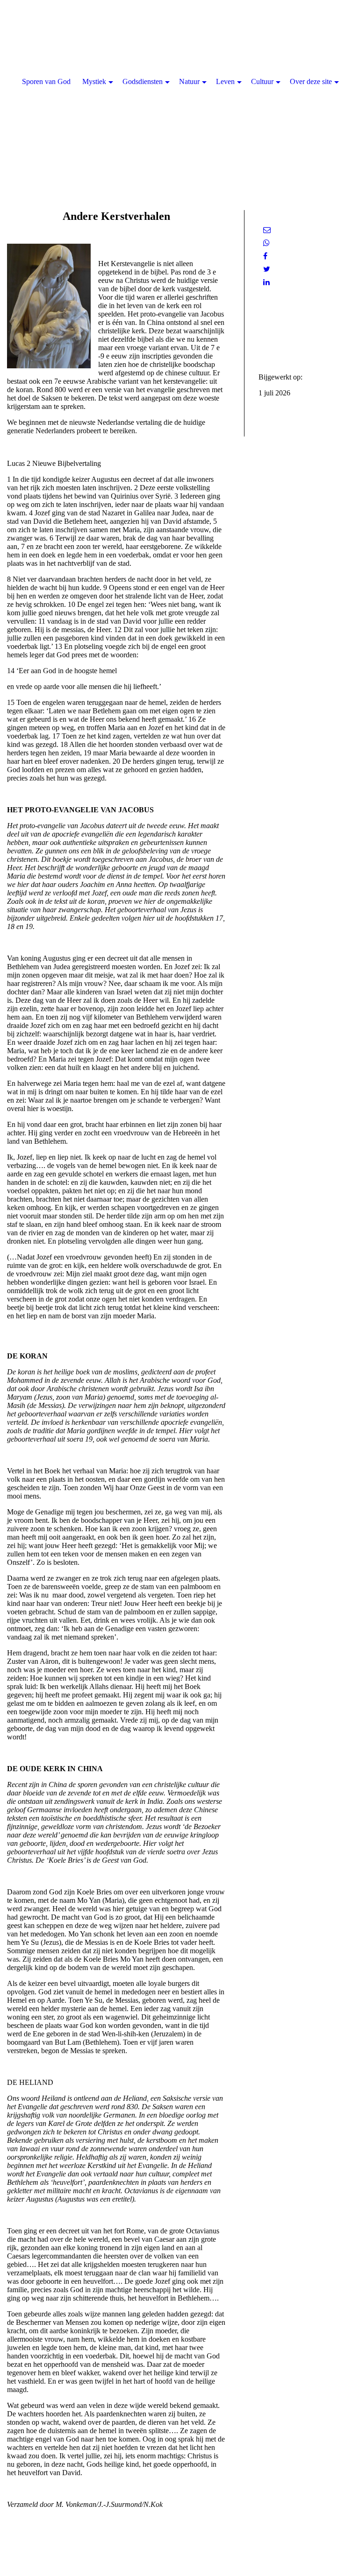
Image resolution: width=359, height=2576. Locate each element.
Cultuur (262, 81)
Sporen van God (46, 81)
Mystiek (94, 81)
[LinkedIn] (266, 282)
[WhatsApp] (266, 243)
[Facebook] (265, 256)
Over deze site (311, 81)
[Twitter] (267, 269)
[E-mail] (267, 230)
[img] (179, 93)
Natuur (189, 81)
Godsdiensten (143, 81)
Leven (225, 81)
